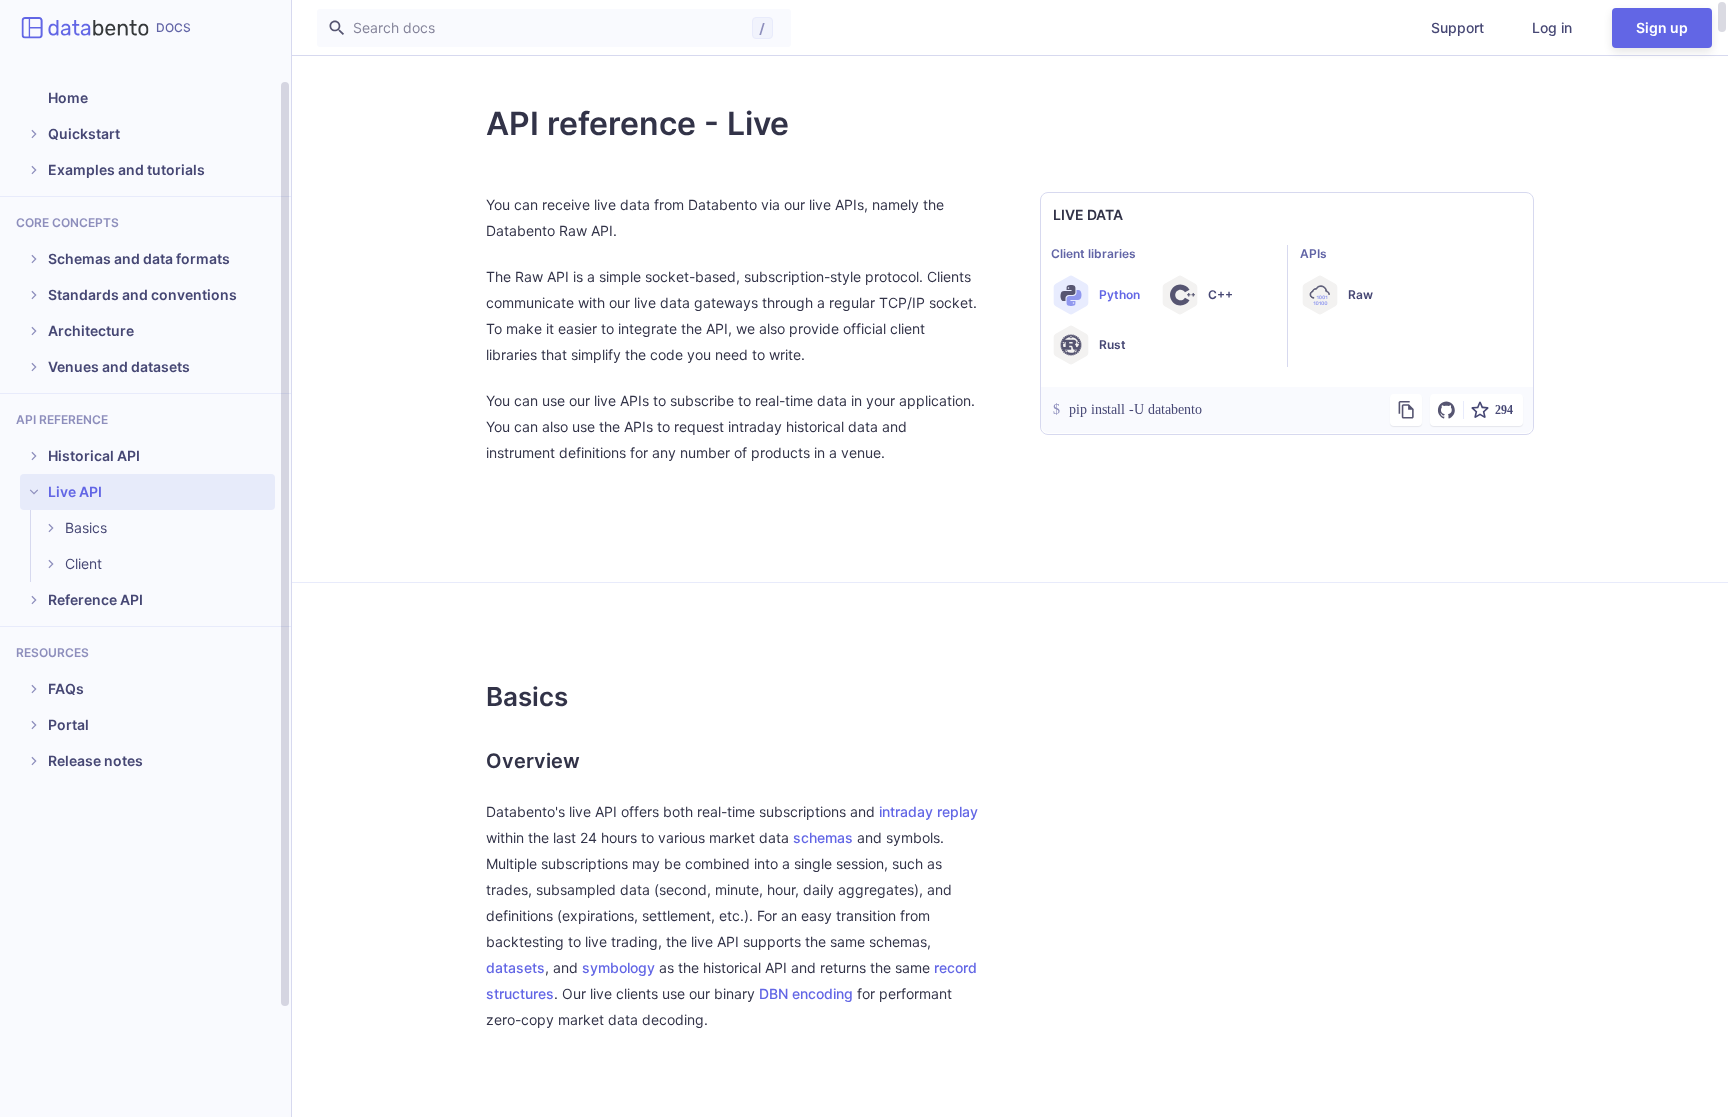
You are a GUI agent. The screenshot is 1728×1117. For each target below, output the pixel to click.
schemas (823, 837)
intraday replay (928, 811)
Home (68, 97)
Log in (1552, 27)
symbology (618, 967)
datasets (515, 967)
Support (1457, 27)
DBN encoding (806, 993)
